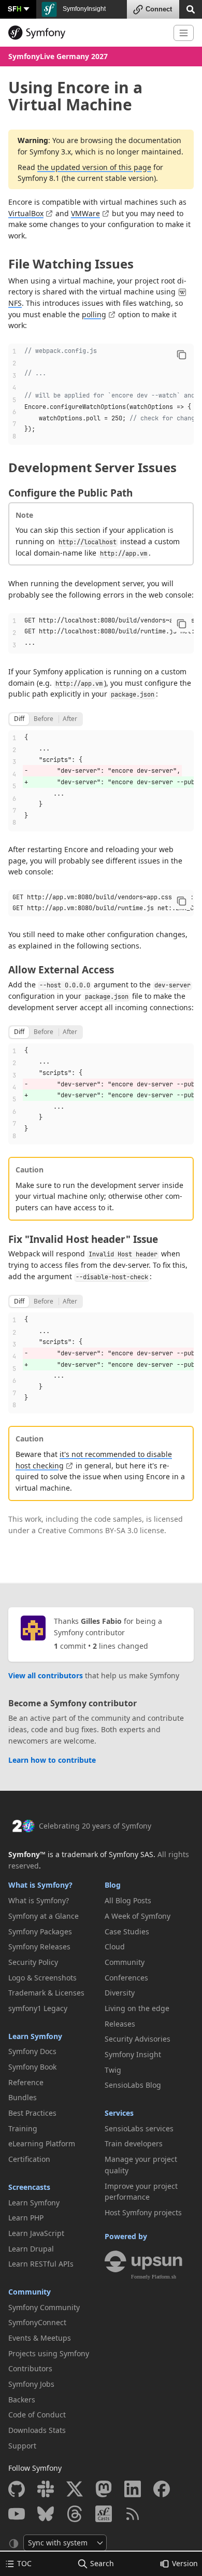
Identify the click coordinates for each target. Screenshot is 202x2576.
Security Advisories (138, 2039)
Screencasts (29, 2187)
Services (119, 2113)
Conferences (126, 1978)
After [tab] (70, 719)
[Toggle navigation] (184, 33)
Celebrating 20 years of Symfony (95, 1826)
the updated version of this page (94, 167)
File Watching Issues (71, 264)
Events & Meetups (40, 2338)
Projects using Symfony (49, 2353)
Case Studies (127, 1931)
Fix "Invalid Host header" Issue (83, 1239)
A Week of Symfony (138, 1916)
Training (23, 2128)
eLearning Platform (42, 2143)
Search (102, 2563)
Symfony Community (44, 2307)
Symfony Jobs (31, 2384)
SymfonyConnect (37, 2322)
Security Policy (33, 1962)
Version (185, 2563)
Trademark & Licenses (46, 1993)
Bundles (23, 2097)
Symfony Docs (32, 2051)
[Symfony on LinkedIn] (133, 2489)
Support (22, 2446)
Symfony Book (32, 2067)
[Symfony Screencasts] (104, 2514)
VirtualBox (26, 213)
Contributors (30, 2368)
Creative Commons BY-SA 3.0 (88, 1530)
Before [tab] (44, 719)
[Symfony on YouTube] (17, 2514)
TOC (24, 2563)
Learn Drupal (31, 2249)
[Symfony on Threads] (75, 2514)
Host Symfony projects (143, 2212)
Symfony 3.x (50, 152)
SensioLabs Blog (133, 2085)
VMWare (85, 213)
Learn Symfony (35, 2036)
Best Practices (32, 2113)
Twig (113, 2070)
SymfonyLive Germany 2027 (58, 56)
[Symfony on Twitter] (75, 2489)
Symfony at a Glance (44, 1916)
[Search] (191, 9)
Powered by (126, 2236)
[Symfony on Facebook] (162, 2489)
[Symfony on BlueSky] (46, 2514)
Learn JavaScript (36, 2233)
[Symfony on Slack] (46, 2489)
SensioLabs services (139, 2128)
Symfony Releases (39, 1947)
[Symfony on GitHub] (17, 2489)
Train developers (134, 2143)
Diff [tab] (19, 719)
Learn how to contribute (52, 1760)
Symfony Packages (40, 1931)
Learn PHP (26, 2218)
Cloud (115, 1947)
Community (30, 2292)
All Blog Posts (128, 1900)
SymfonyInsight (83, 9)
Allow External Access (61, 970)
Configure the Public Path (70, 493)
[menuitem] (53, 1901)
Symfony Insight (133, 2054)
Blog (113, 1885)
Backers (22, 2400)
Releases (120, 2024)
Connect (159, 9)
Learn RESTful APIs (41, 2264)
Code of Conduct (37, 2415)
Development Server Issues (92, 467)
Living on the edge (137, 2008)
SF (15, 9)
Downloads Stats (37, 2430)
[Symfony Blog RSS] (133, 2514)
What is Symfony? (40, 1885)
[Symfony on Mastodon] (104, 2489)
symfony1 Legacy (38, 2008)
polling (94, 314)
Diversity (120, 1993)
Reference (26, 2082)
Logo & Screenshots (42, 1978)
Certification (29, 2159)
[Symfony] (87, 33)
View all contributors (46, 1675)
